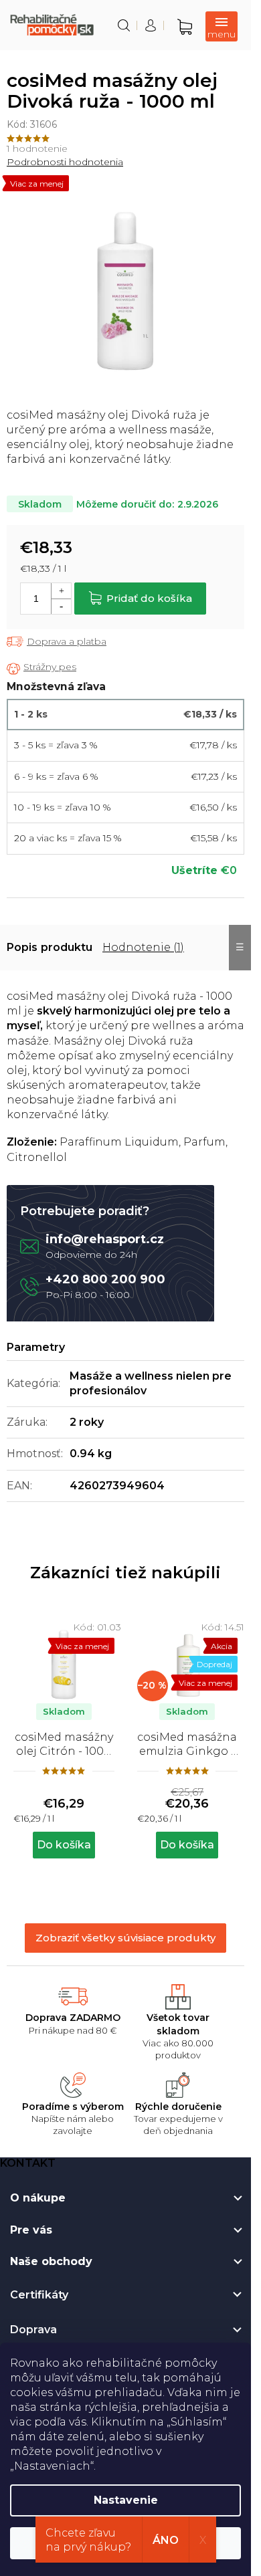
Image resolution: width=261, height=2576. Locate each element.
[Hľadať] (124, 25)
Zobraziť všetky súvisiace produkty (125, 1938)
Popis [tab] (22, 947)
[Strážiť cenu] (41, 668)
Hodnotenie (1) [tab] (143, 947)
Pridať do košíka (149, 598)
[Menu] (222, 26)
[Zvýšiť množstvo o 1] (61, 591)
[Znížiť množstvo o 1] (61, 606)
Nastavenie (126, 2500)
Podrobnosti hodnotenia (65, 162)
